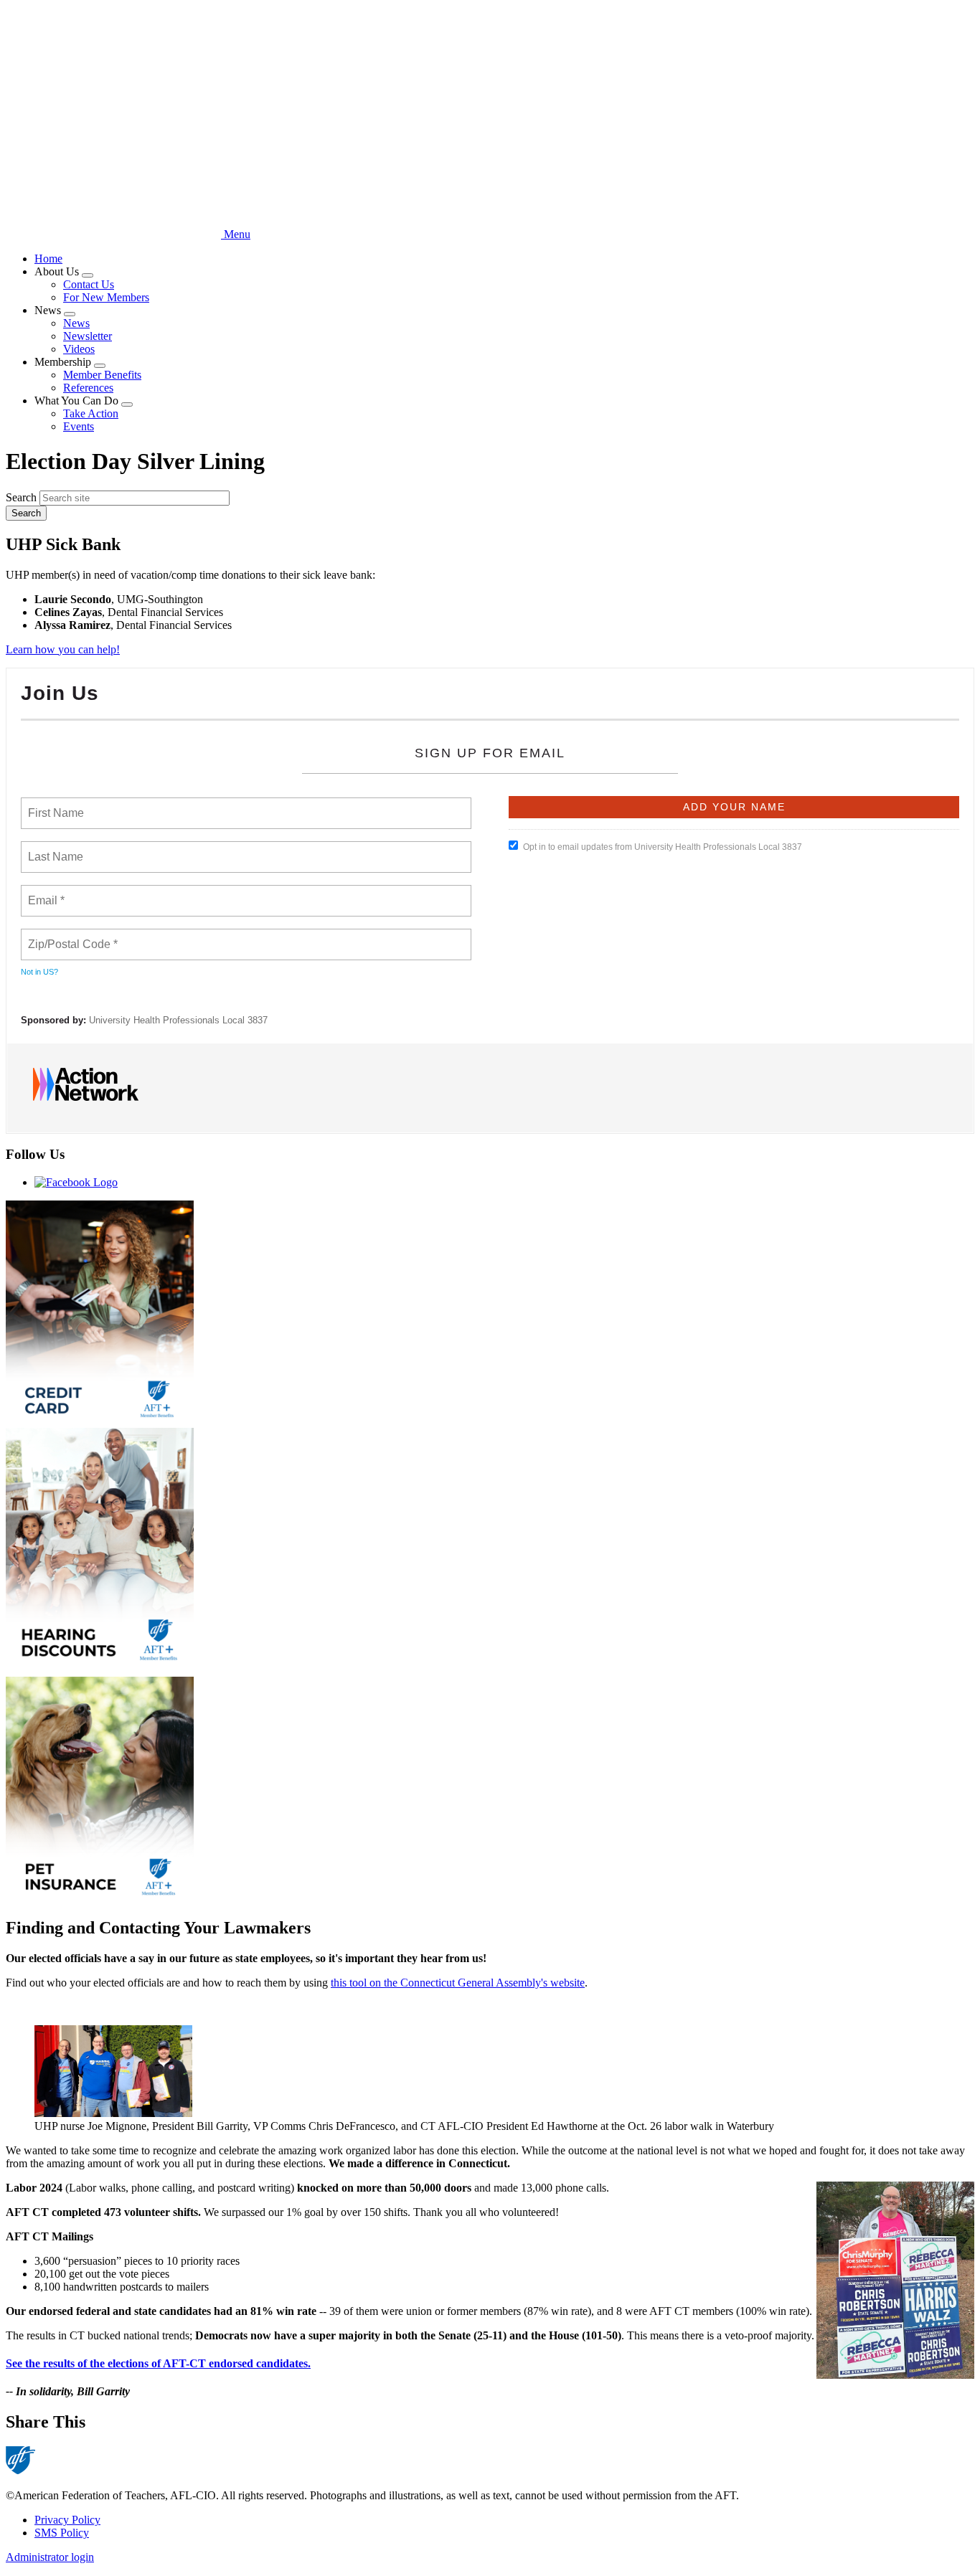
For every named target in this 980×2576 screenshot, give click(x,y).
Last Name (53, 848)
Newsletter (88, 336)
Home (48, 259)
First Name (55, 805)
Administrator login (50, 2557)
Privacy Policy (67, 2520)
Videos (79, 349)
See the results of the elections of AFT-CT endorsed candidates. (158, 2363)
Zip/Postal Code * (70, 936)
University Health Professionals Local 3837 (178, 1020)
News (76, 323)
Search (21, 497)
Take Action (91, 413)
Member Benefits (102, 375)
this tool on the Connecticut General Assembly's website (458, 1983)
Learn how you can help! (63, 649)
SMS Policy (62, 2533)
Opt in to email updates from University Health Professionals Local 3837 (663, 847)
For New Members (106, 297)
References (88, 388)
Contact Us (89, 284)
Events (79, 426)
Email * (45, 892)
